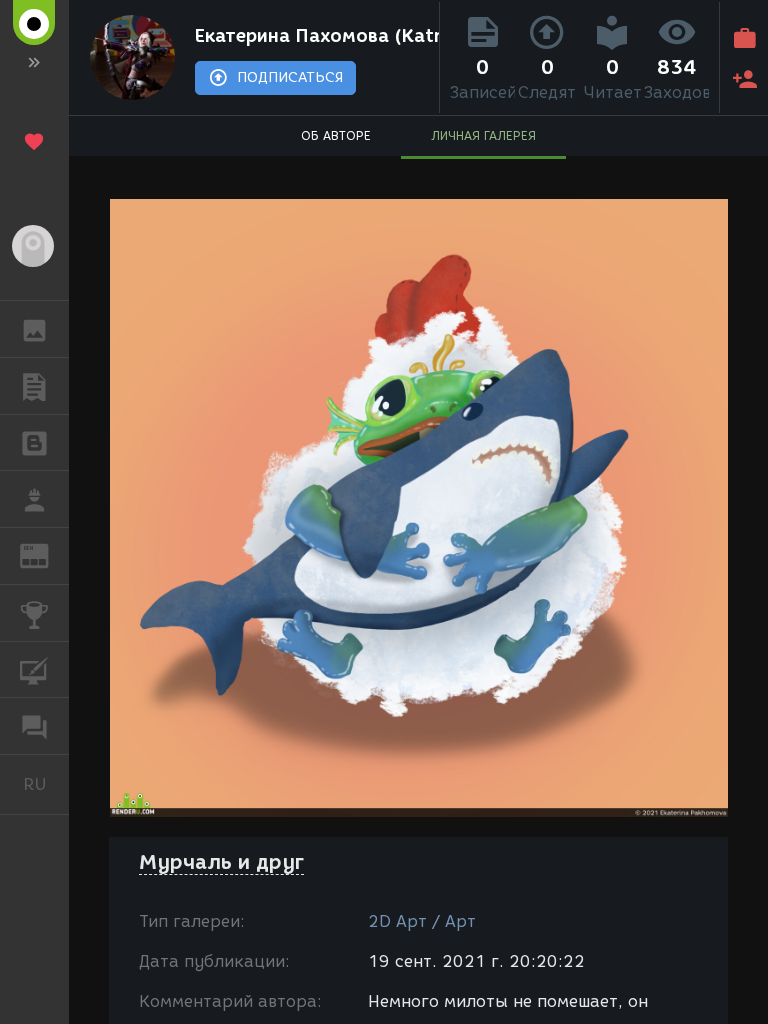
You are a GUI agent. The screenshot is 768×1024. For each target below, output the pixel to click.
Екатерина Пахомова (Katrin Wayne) (312, 36)
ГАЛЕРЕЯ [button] (34, 329)
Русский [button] (46, 784)
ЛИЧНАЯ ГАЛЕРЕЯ (483, 135)
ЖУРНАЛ (46, 554)
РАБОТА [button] (34, 499)
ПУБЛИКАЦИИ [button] (34, 386)
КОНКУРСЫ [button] (34, 613)
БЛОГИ (34, 443)
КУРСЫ (34, 670)
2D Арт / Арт (422, 921)
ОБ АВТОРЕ (336, 135)
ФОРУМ (34, 726)
